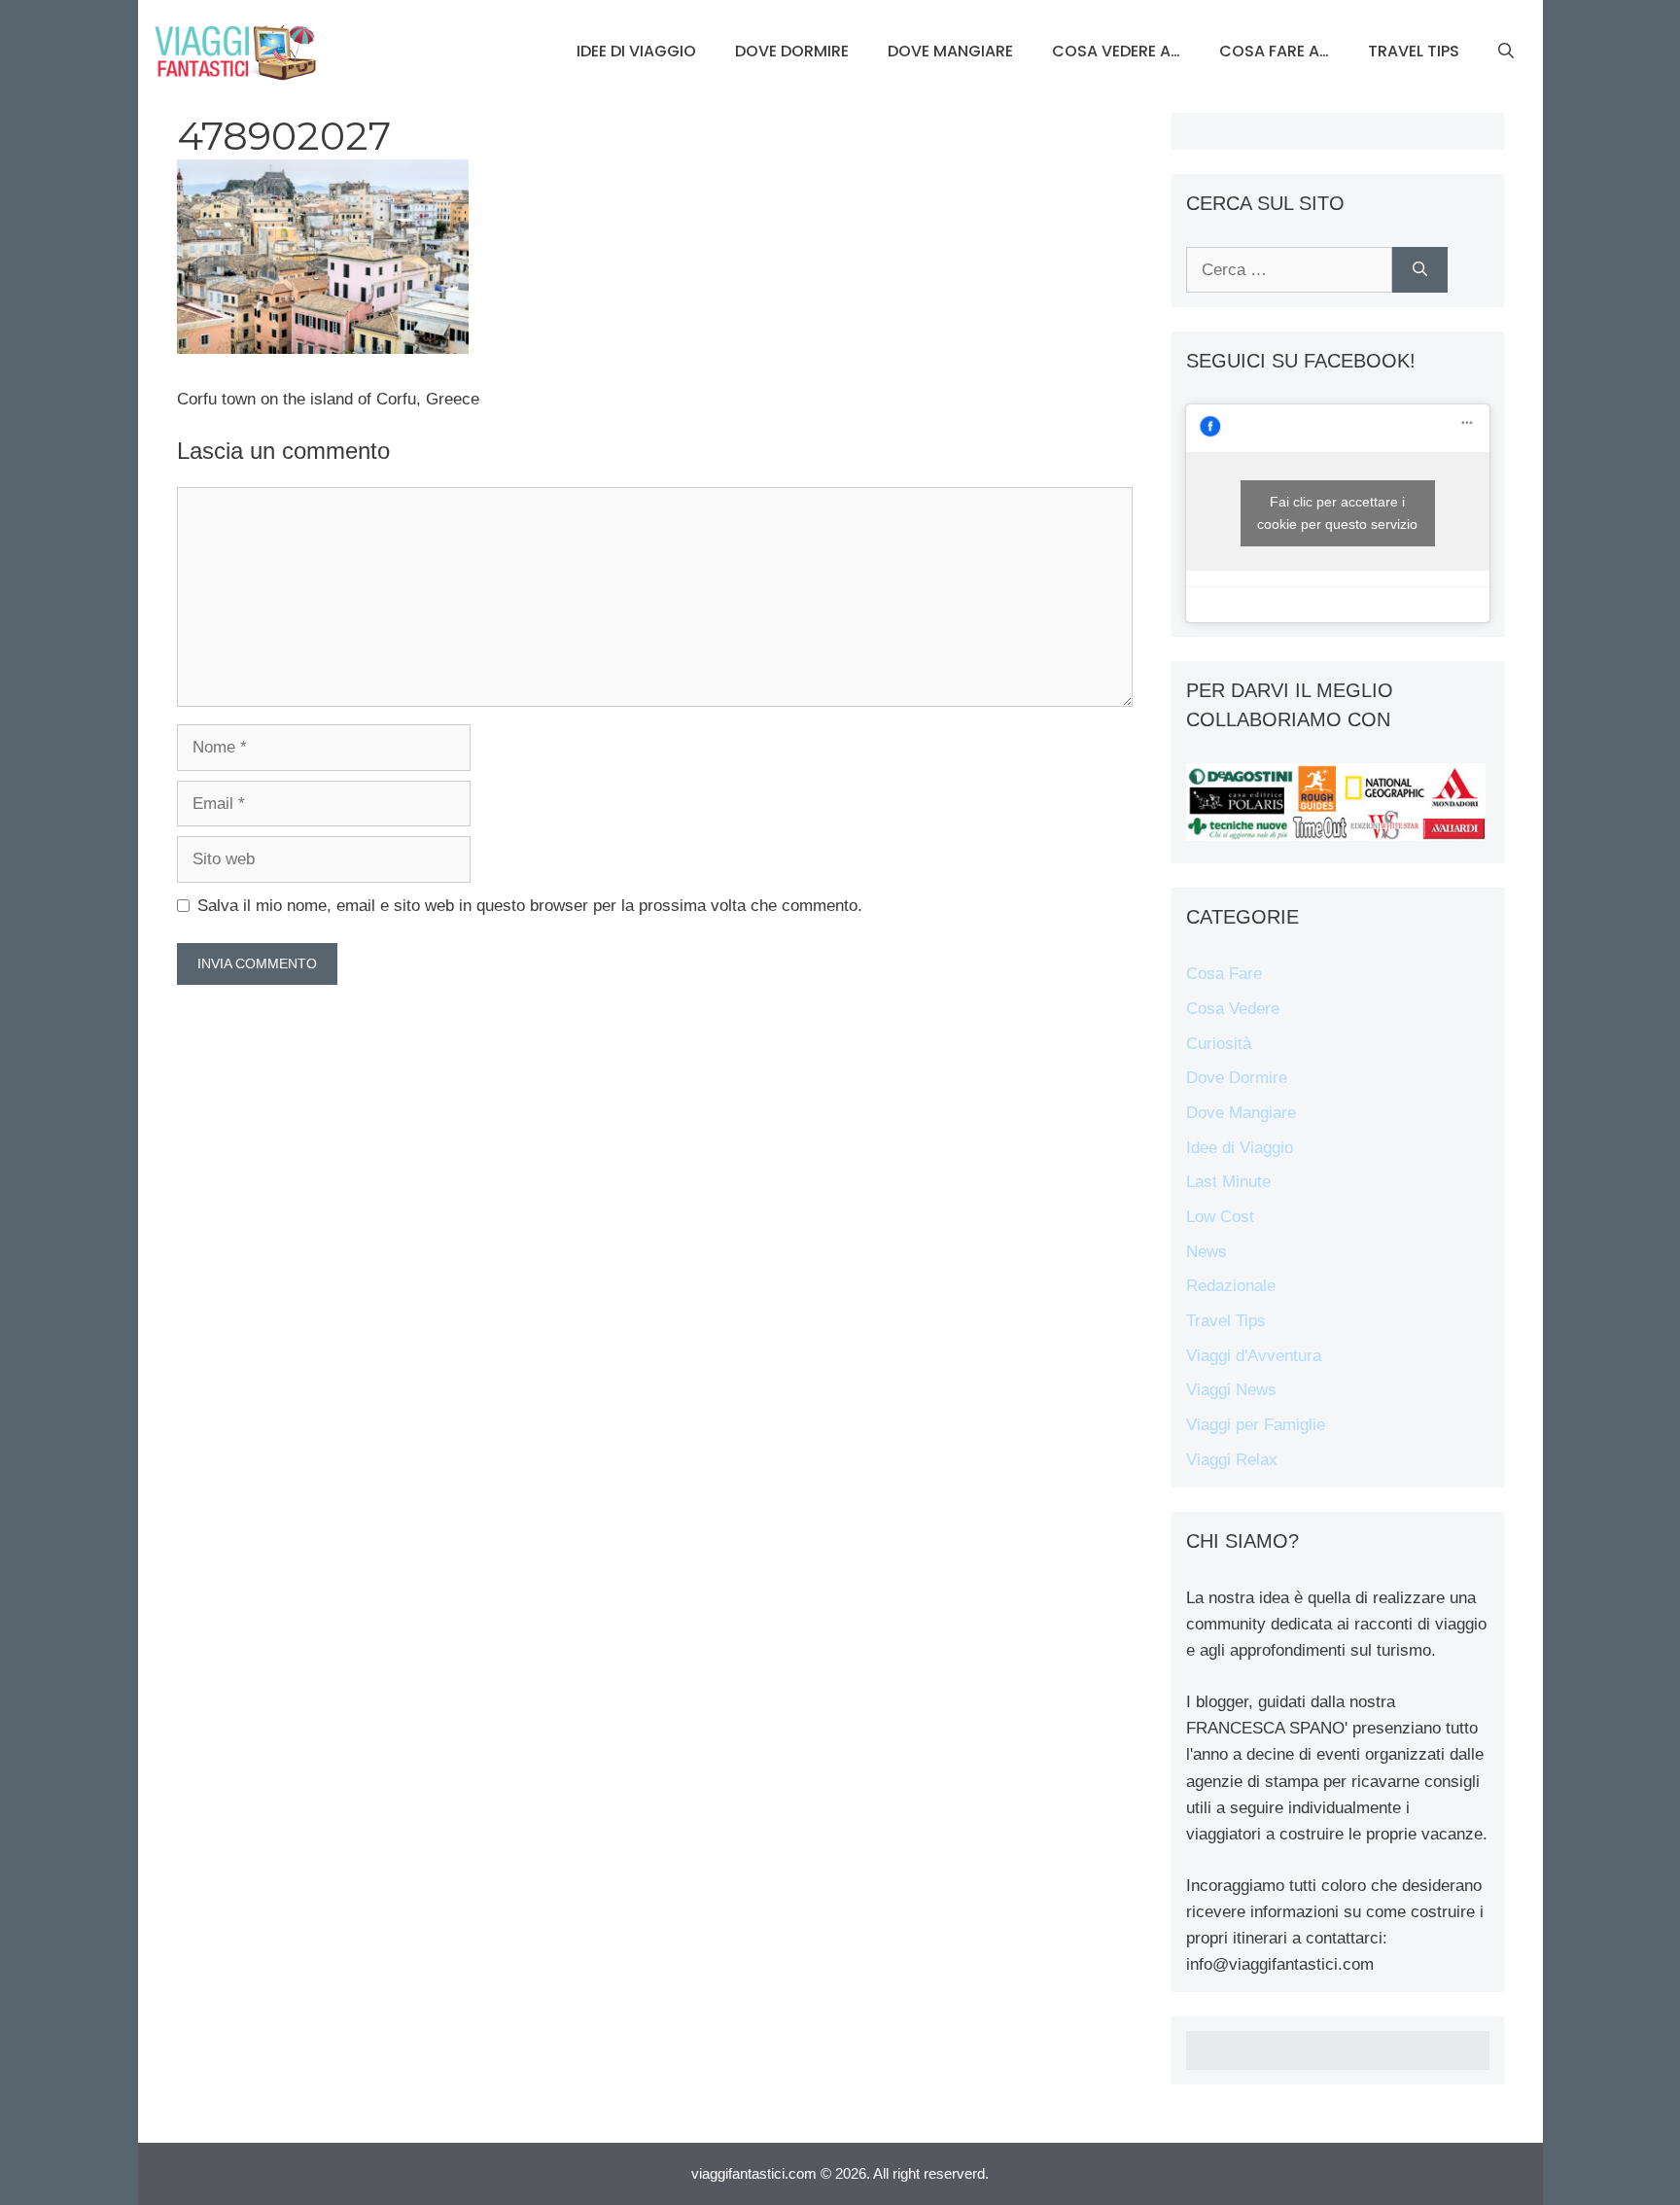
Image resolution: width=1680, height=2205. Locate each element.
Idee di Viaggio (636, 51)
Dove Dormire (792, 51)
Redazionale (1231, 1286)
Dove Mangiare (950, 51)
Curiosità (1219, 1044)
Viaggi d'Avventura (1254, 1356)
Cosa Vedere (1233, 1009)
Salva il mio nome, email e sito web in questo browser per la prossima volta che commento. (530, 906)
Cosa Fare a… (1274, 51)
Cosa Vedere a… (1116, 51)
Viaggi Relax (1232, 1460)
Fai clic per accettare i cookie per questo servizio (1337, 513)
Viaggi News (1231, 1390)
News (1207, 1252)
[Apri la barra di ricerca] (1506, 52)
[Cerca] (1420, 270)
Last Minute (1228, 1182)
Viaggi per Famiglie (1256, 1425)
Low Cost (1220, 1217)
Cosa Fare (1224, 974)
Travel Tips (1414, 51)
